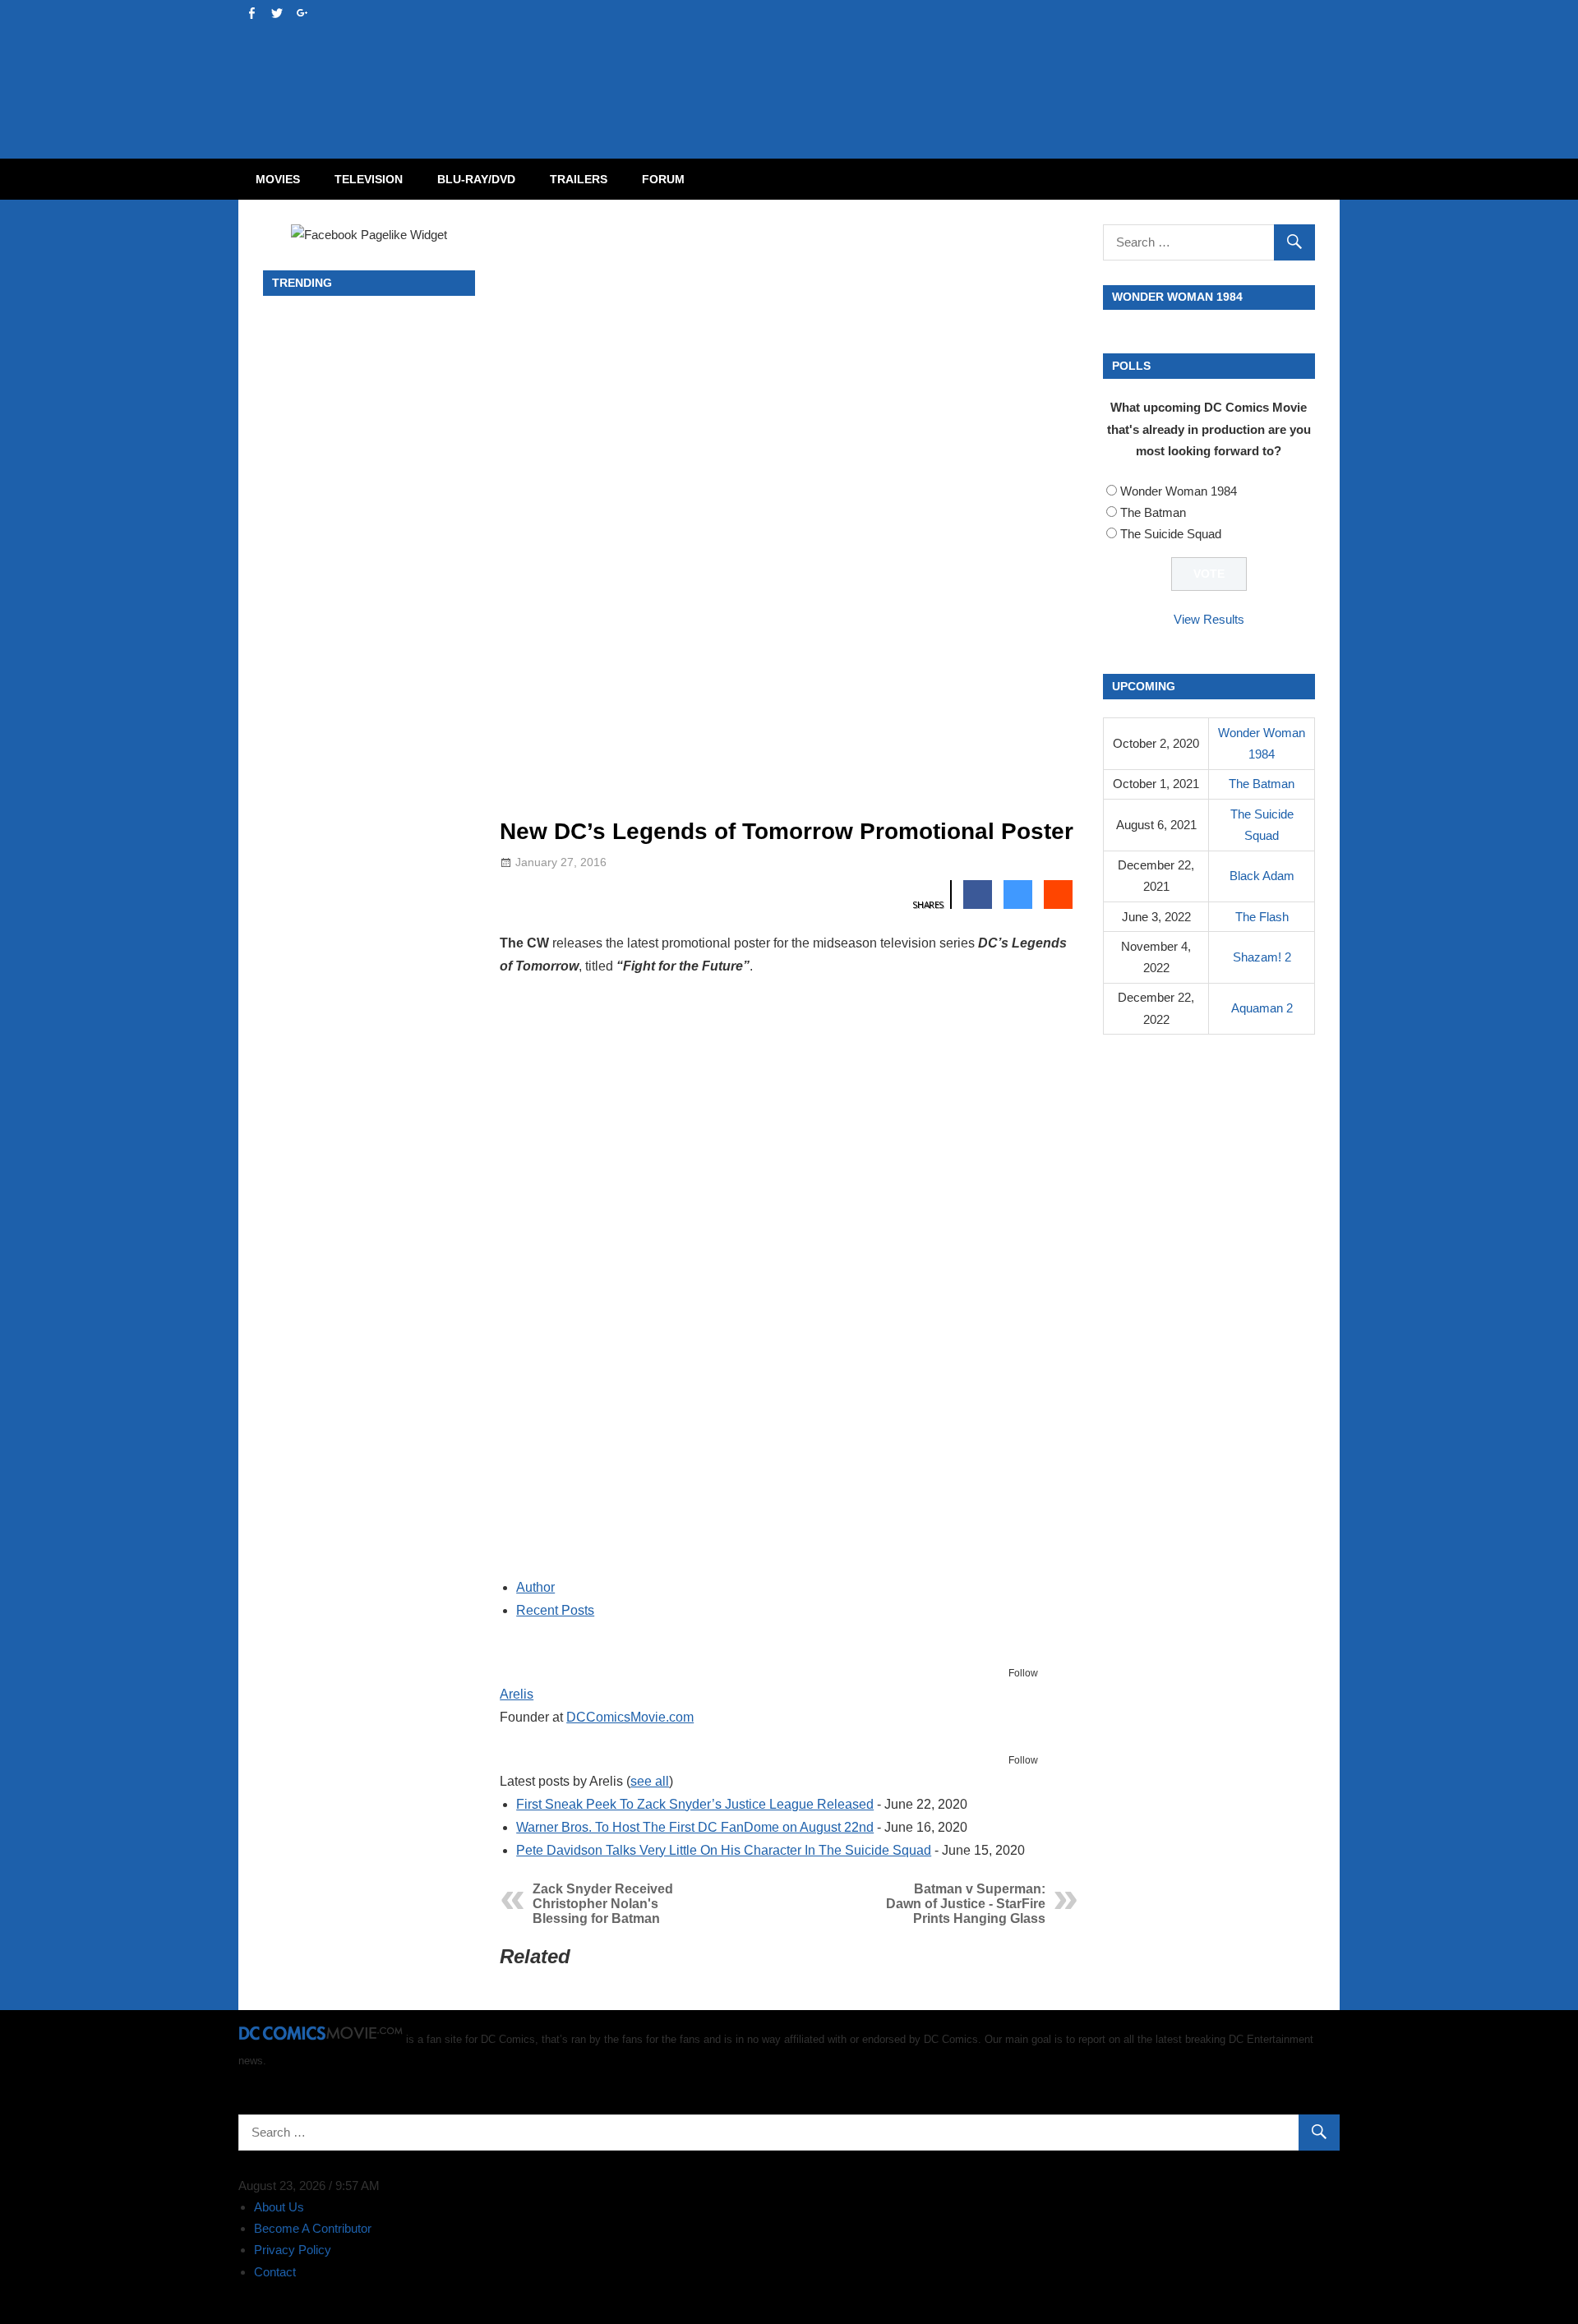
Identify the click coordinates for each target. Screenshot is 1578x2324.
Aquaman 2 (1262, 1008)
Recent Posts (555, 1610)
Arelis (517, 1694)
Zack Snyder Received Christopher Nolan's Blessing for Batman (603, 1904)
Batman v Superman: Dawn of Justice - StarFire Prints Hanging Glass (966, 1904)
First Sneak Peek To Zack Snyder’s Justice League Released (695, 1804)
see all (650, 1781)
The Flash (1262, 917)
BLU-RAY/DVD (476, 179)
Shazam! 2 (1262, 957)
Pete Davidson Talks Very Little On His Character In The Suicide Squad (724, 1850)
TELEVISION (369, 179)
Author (535, 1587)
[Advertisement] (855, 62)
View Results (1209, 619)
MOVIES (278, 179)
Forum (663, 179)
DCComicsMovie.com (630, 1717)
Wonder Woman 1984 (1179, 491)
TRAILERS (579, 179)
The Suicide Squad (1171, 534)
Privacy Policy (293, 2250)
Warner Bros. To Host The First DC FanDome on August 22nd (695, 1827)
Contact (275, 2272)
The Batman (1153, 512)
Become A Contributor (313, 2228)
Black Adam (1262, 876)
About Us (279, 2207)
